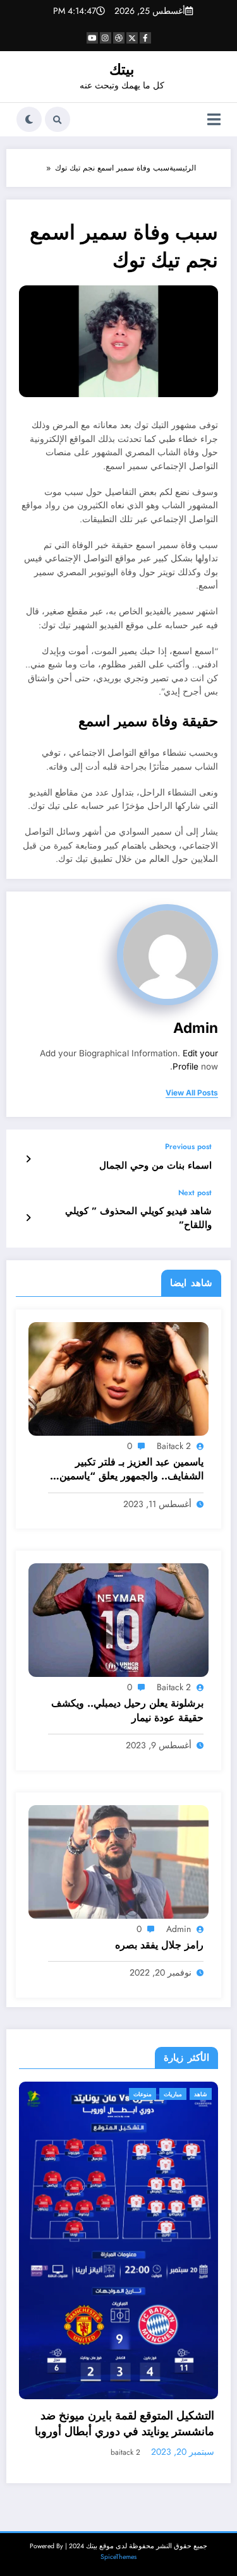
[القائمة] (214, 120)
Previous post (188, 1147)
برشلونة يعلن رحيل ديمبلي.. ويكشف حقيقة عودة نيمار (127, 1710)
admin (196, 1028)
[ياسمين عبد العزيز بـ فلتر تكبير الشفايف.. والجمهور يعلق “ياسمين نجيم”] (118, 1378)
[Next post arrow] (28, 1218)
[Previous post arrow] (28, 1159)
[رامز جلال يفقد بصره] (118, 1861)
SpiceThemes (118, 2336)
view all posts (192, 1093)
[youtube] (92, 38)
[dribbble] (119, 38)
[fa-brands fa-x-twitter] (132, 38)
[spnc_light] (29, 119)
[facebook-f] (145, 38)
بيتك (122, 69)
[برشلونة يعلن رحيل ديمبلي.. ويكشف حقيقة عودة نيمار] (118, 1619)
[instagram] (106, 38)
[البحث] (58, 119)
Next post (195, 1193)
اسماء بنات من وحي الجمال (155, 1166)
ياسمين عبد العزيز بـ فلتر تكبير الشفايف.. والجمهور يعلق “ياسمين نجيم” (131, 1470)
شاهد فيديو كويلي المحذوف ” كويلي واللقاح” (138, 1218)
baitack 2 (174, 1446)
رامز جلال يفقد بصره (159, 1945)
